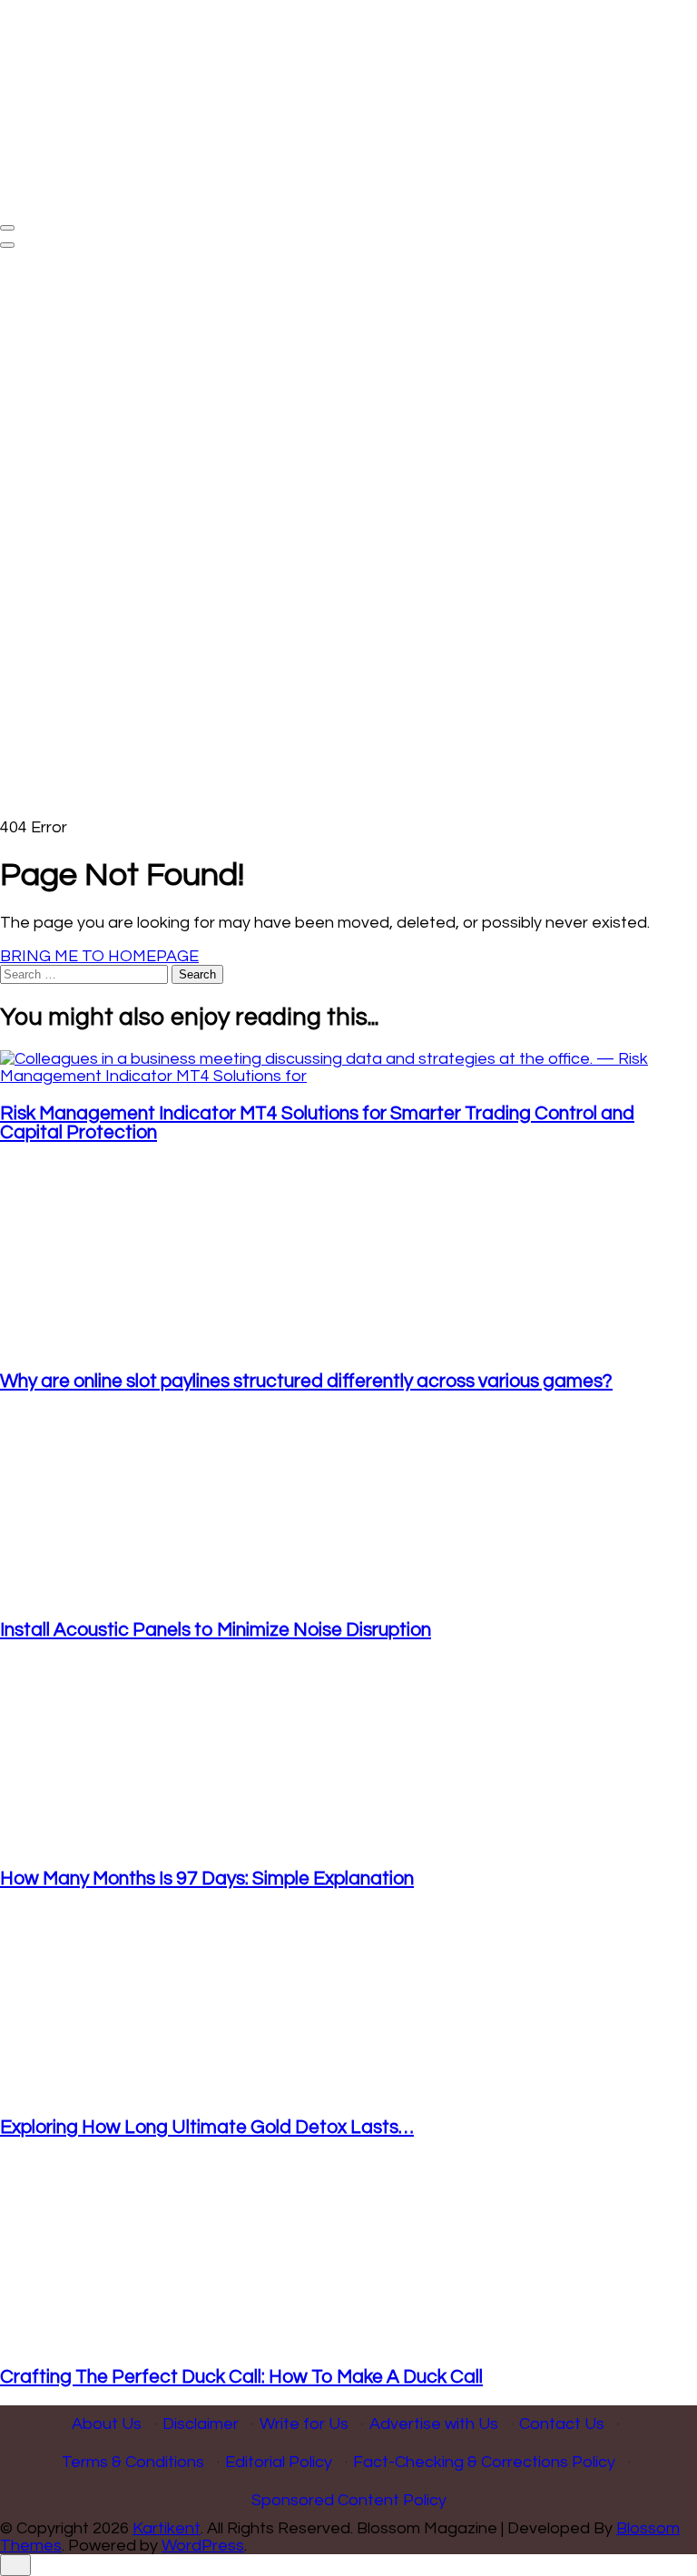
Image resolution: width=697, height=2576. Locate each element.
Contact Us (562, 2424)
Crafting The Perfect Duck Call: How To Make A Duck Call (241, 2377)
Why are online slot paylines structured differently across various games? (306, 1381)
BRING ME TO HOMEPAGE (99, 956)
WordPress (203, 2546)
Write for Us (304, 2424)
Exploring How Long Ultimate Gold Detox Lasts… (207, 2127)
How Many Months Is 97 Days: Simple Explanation (207, 1878)
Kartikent (167, 2528)
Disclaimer (201, 2424)
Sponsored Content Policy (349, 2500)
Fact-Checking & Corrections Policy (484, 2462)
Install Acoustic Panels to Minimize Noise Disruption (216, 1630)
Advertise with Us (434, 2424)
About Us (107, 2424)
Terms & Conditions (133, 2462)
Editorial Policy (279, 2462)
